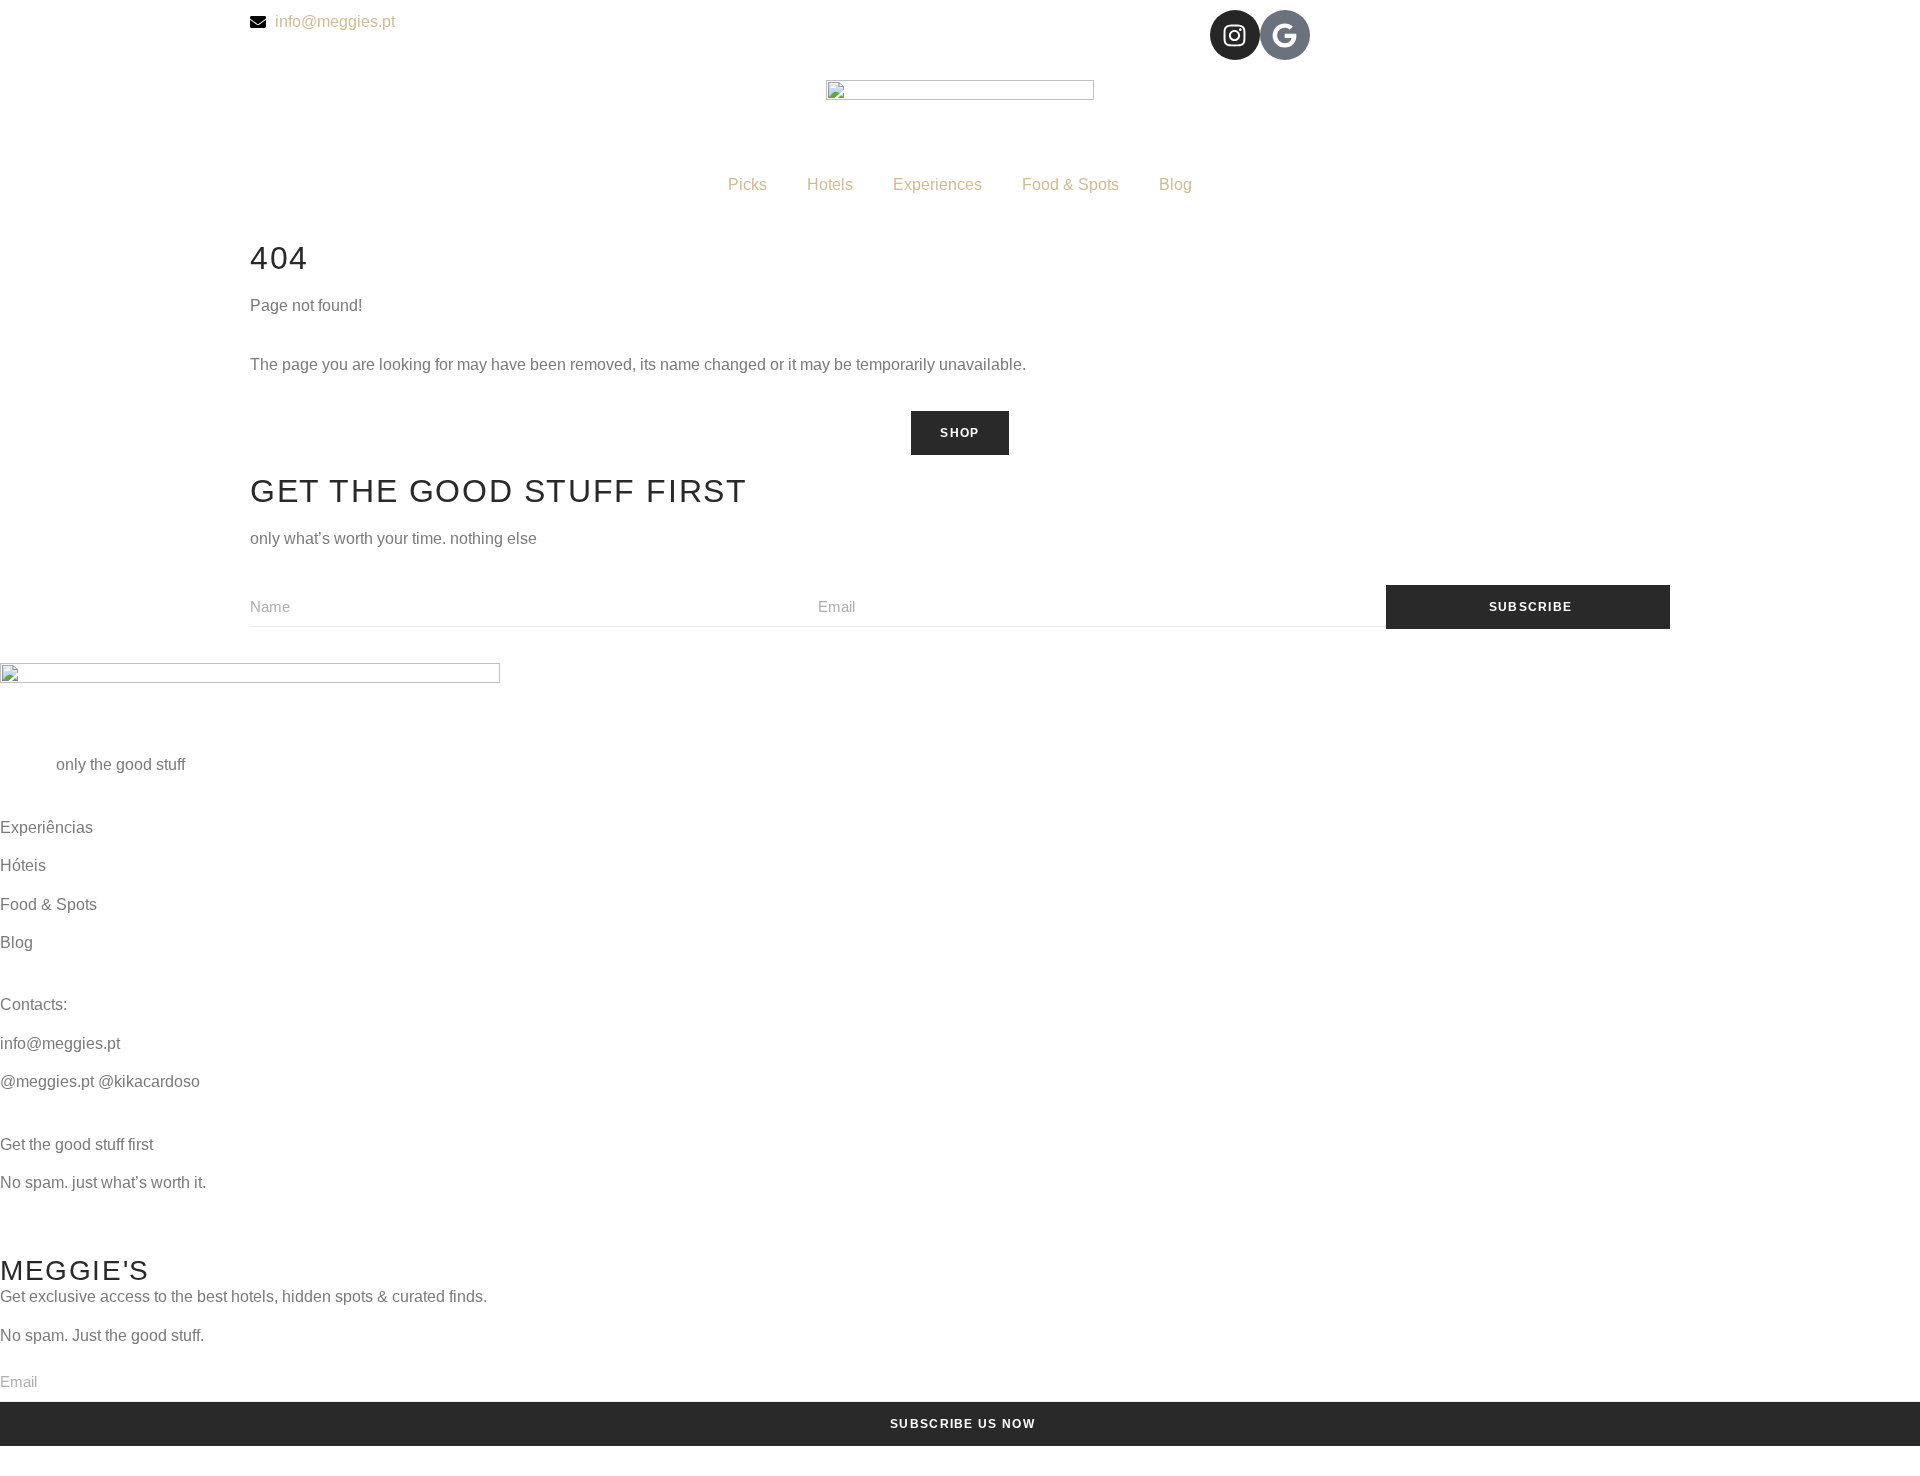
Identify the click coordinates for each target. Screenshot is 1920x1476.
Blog (1175, 184)
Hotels (830, 184)
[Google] (1285, 35)
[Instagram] (1235, 35)
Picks (747, 184)
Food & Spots (1070, 184)
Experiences (937, 184)
